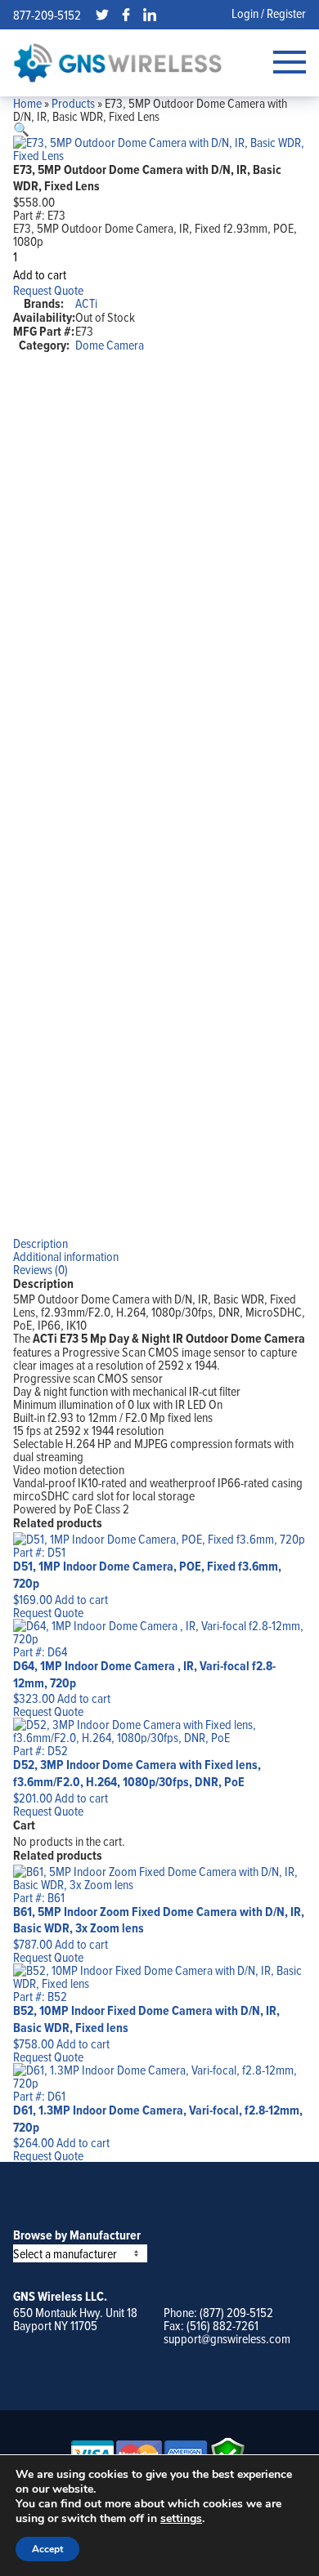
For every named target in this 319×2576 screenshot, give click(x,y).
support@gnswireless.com (227, 2338)
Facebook (126, 15)
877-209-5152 (47, 15)
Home (27, 103)
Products (73, 103)
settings (181, 2519)
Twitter (102, 15)
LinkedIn (150, 15)
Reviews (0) (40, 1269)
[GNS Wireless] (118, 62)
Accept (47, 2549)
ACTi (86, 303)
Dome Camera (110, 345)
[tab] (160, 1243)
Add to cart (40, 274)
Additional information (66, 1256)
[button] (21, 129)
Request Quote (48, 290)
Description (40, 1243)
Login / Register (269, 13)
